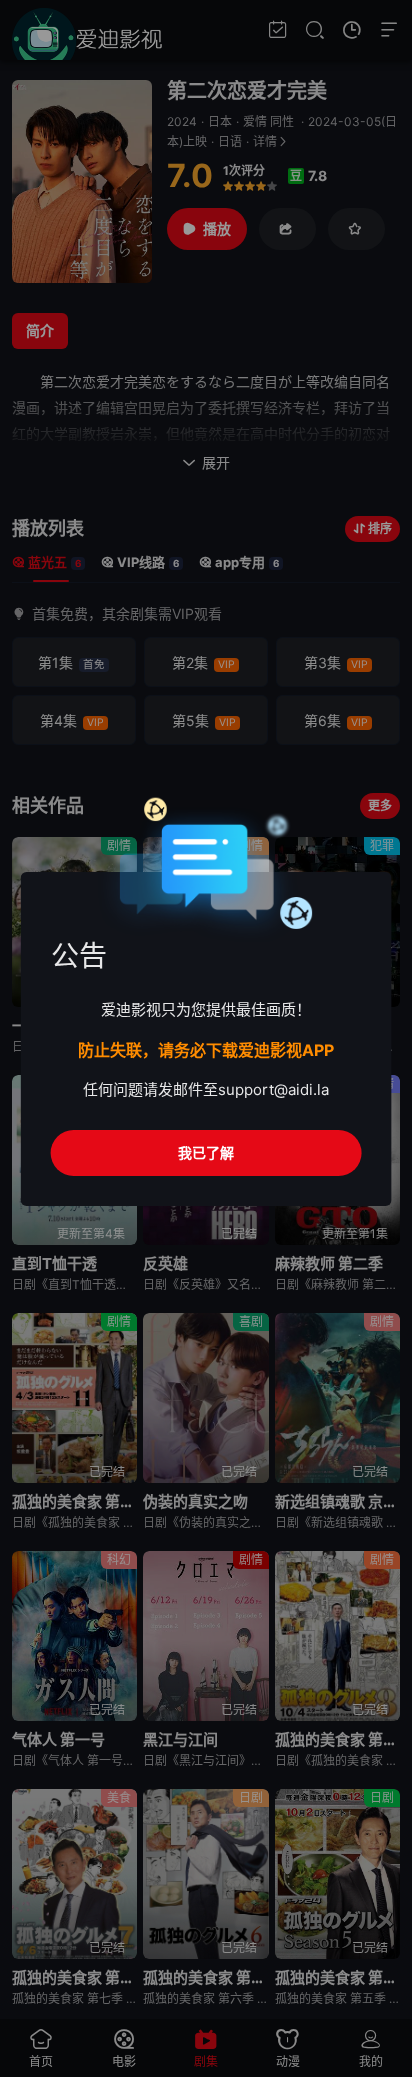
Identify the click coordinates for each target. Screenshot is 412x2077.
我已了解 (206, 1152)
